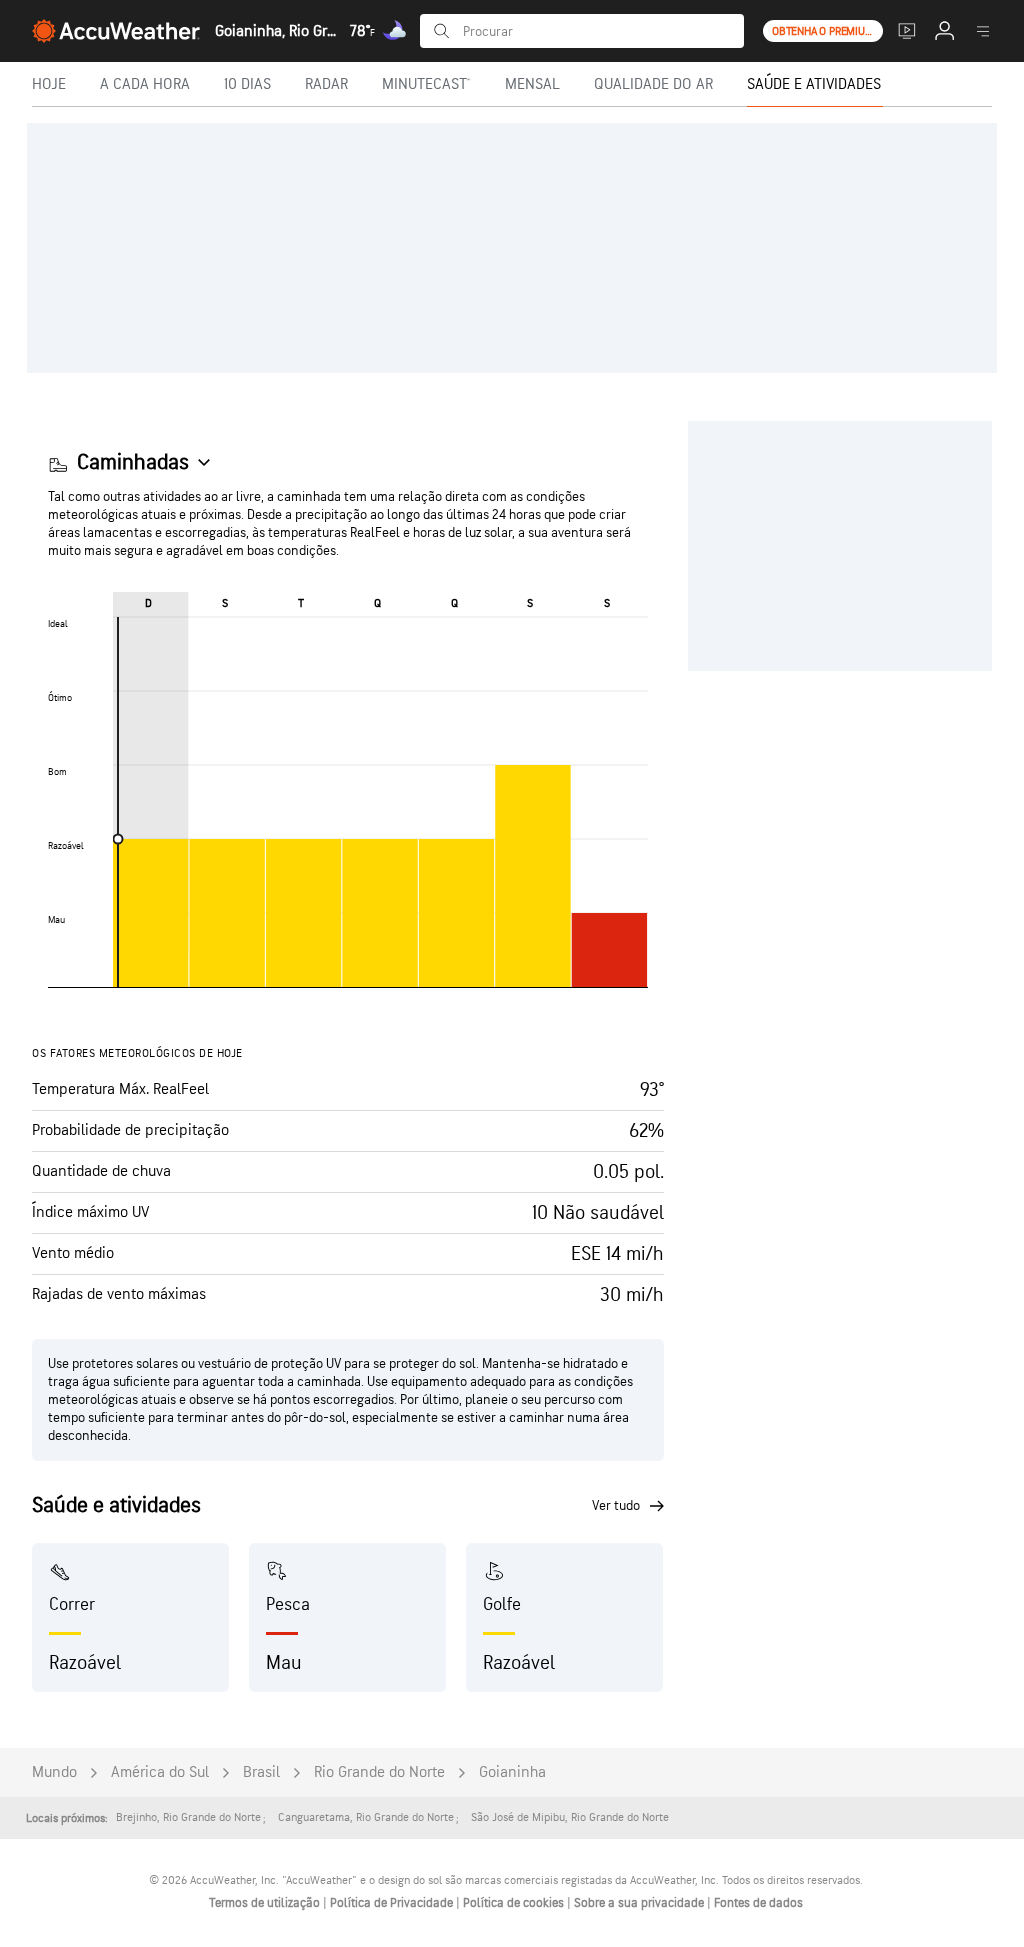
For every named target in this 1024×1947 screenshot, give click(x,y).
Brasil (261, 1772)
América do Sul (160, 1772)
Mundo (54, 1772)
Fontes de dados (758, 1903)
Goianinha (512, 1772)
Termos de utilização (266, 1903)
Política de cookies (515, 1903)
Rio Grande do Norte (379, 1772)
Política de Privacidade (393, 1903)
